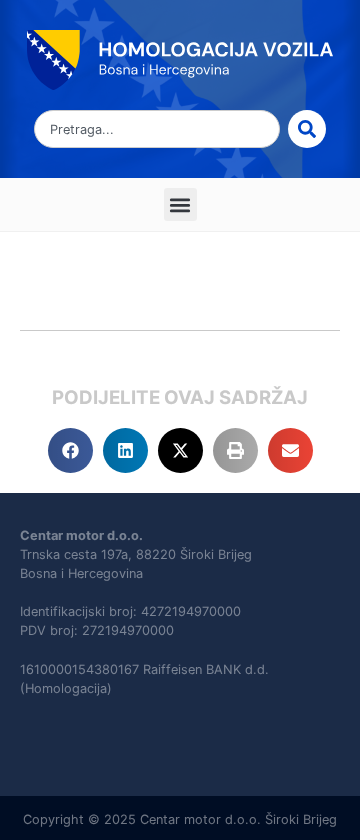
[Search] (307, 129)
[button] (180, 204)
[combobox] (157, 129)
